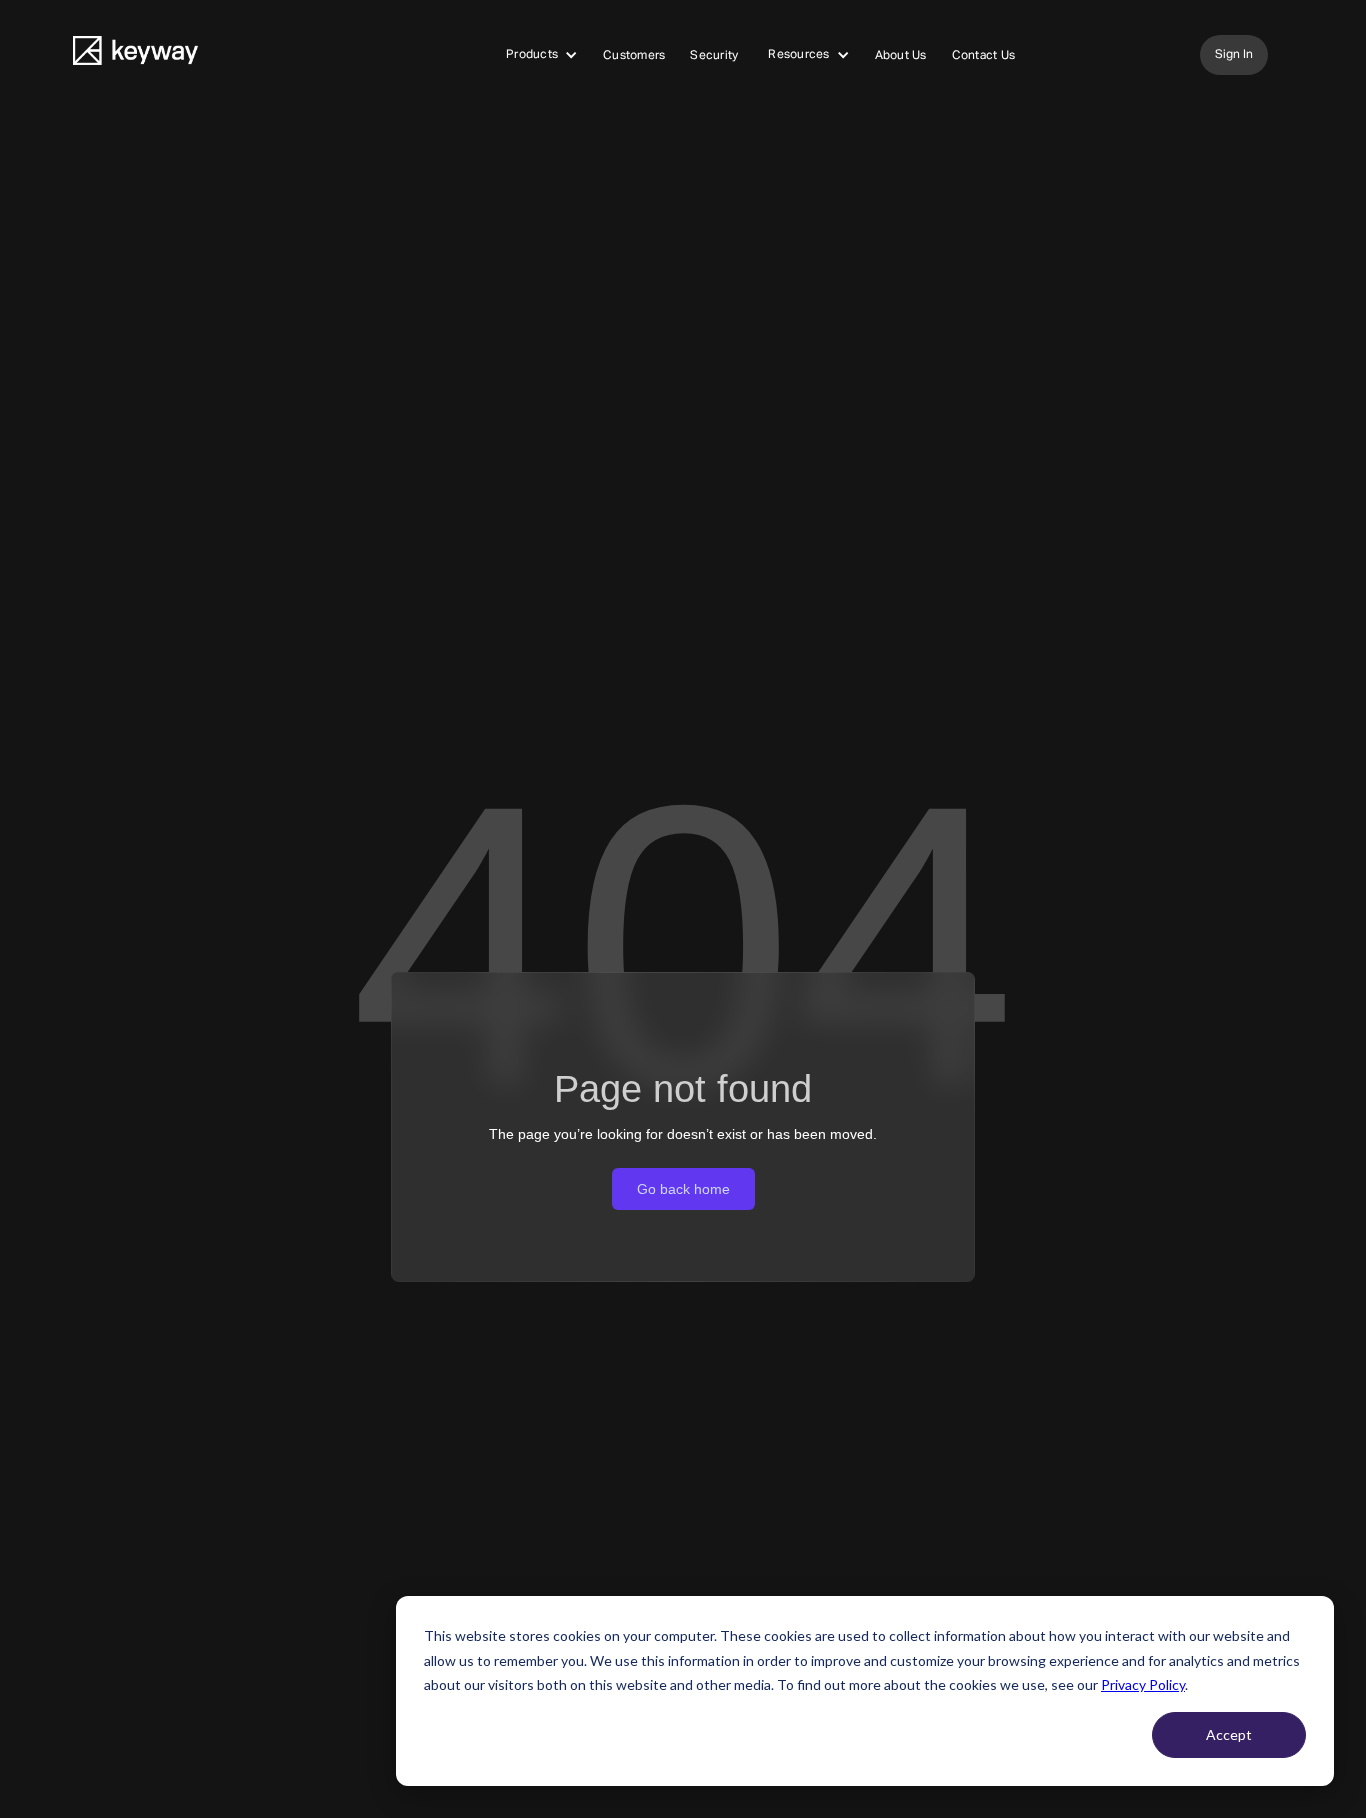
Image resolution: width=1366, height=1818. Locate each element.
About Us (901, 56)
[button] (542, 55)
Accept (1229, 1734)
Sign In (1234, 55)
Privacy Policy (1143, 1684)
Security (714, 56)
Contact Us (984, 56)
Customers (634, 56)
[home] (135, 55)
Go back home (683, 1189)
